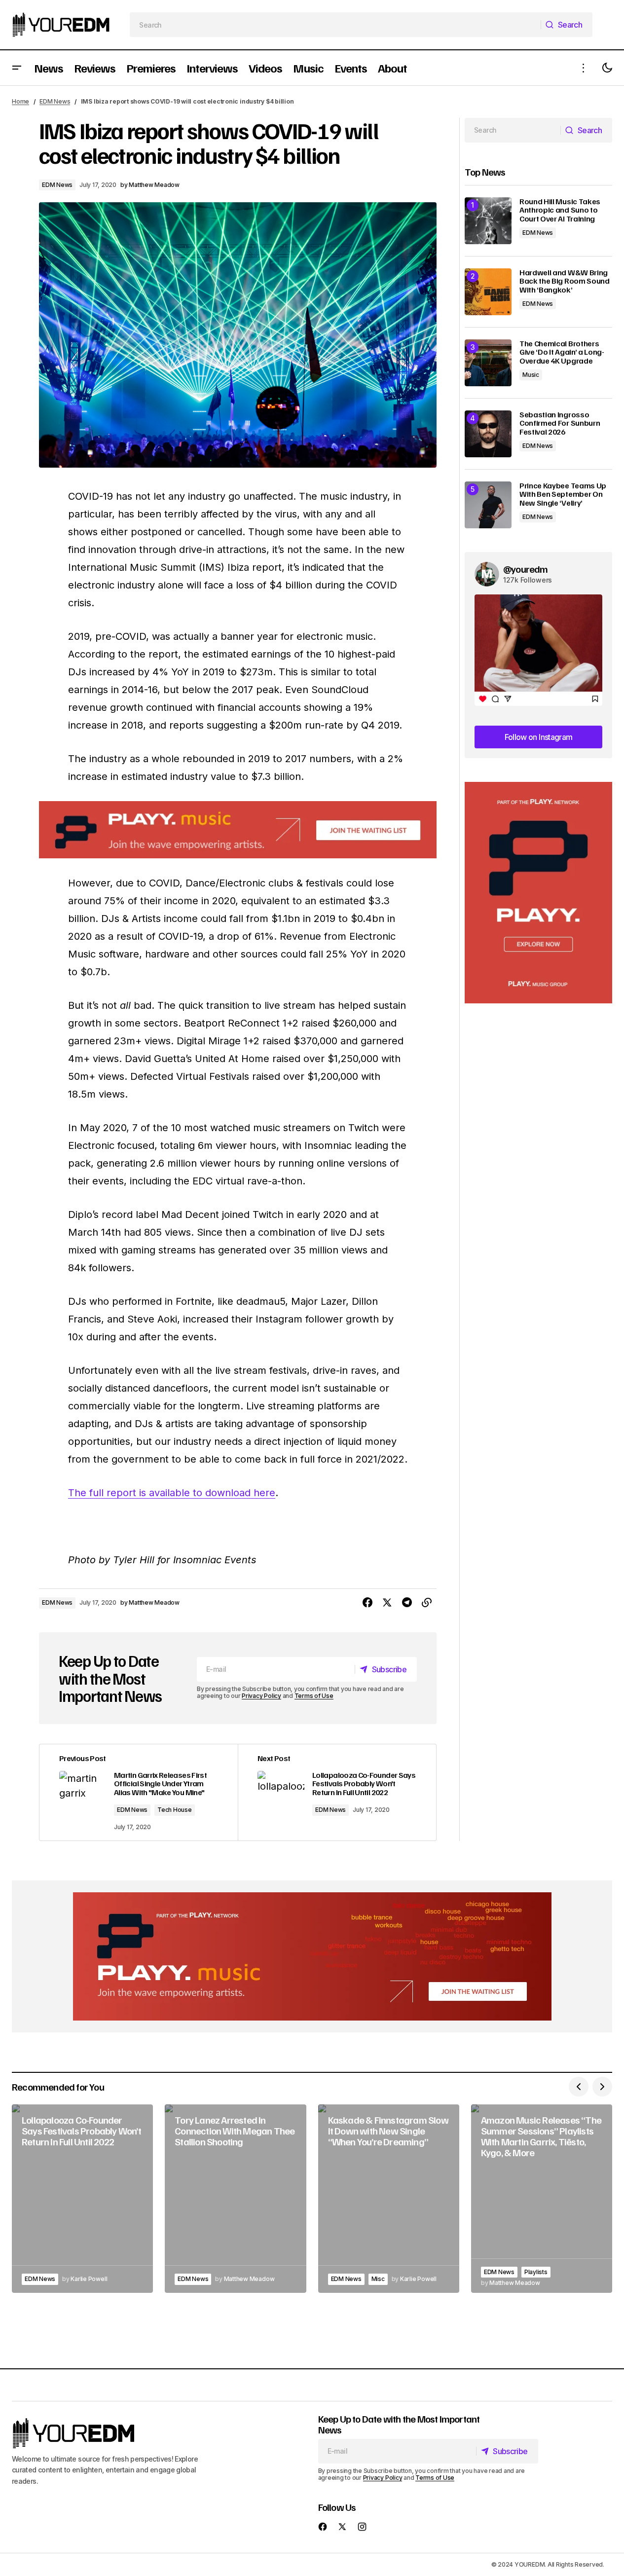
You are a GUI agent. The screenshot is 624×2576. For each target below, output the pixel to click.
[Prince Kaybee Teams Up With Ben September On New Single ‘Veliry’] (488, 505)
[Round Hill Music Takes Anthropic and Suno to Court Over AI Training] (488, 221)
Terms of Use (314, 1696)
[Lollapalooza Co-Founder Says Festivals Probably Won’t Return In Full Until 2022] (82, 2199)
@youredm (526, 569)
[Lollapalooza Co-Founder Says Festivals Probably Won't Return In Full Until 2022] (337, 1792)
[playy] (238, 830)
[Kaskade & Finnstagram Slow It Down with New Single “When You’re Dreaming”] (389, 2199)
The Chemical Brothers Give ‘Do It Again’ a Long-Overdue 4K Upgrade (562, 352)
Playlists (536, 2272)
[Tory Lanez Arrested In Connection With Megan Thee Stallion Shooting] (235, 2199)
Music (531, 375)
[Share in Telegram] (407, 1603)
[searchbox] (335, 25)
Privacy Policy (261, 1696)
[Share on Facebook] (367, 1603)
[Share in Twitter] (387, 1603)
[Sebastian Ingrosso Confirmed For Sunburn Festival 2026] (488, 434)
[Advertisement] (538, 893)
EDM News (55, 101)
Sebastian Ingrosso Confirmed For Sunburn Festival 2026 (560, 423)
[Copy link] (427, 1603)
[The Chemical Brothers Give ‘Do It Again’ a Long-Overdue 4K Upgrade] (488, 363)
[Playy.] (312, 1956)
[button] (17, 68)
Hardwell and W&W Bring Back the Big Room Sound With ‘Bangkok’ (565, 281)
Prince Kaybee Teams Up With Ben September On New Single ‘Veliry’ (563, 495)
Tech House (175, 1810)
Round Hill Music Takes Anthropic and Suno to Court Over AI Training (560, 210)
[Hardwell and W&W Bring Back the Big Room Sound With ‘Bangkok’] (488, 292)
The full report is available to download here (172, 1493)
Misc (378, 2279)
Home (20, 101)
